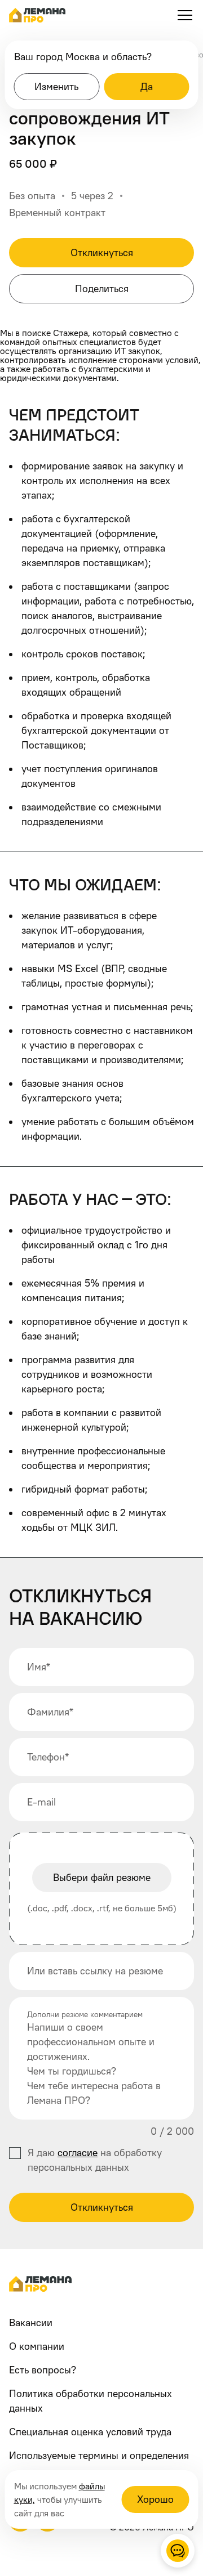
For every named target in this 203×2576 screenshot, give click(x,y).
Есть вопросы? (43, 2370)
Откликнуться (102, 2207)
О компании (37, 2346)
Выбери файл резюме (102, 1877)
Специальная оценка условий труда (90, 2432)
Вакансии (31, 2322)
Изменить (56, 86)
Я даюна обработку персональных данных (95, 2160)
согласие (78, 2152)
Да (147, 86)
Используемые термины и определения (99, 2455)
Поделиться (102, 288)
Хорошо (155, 2499)
